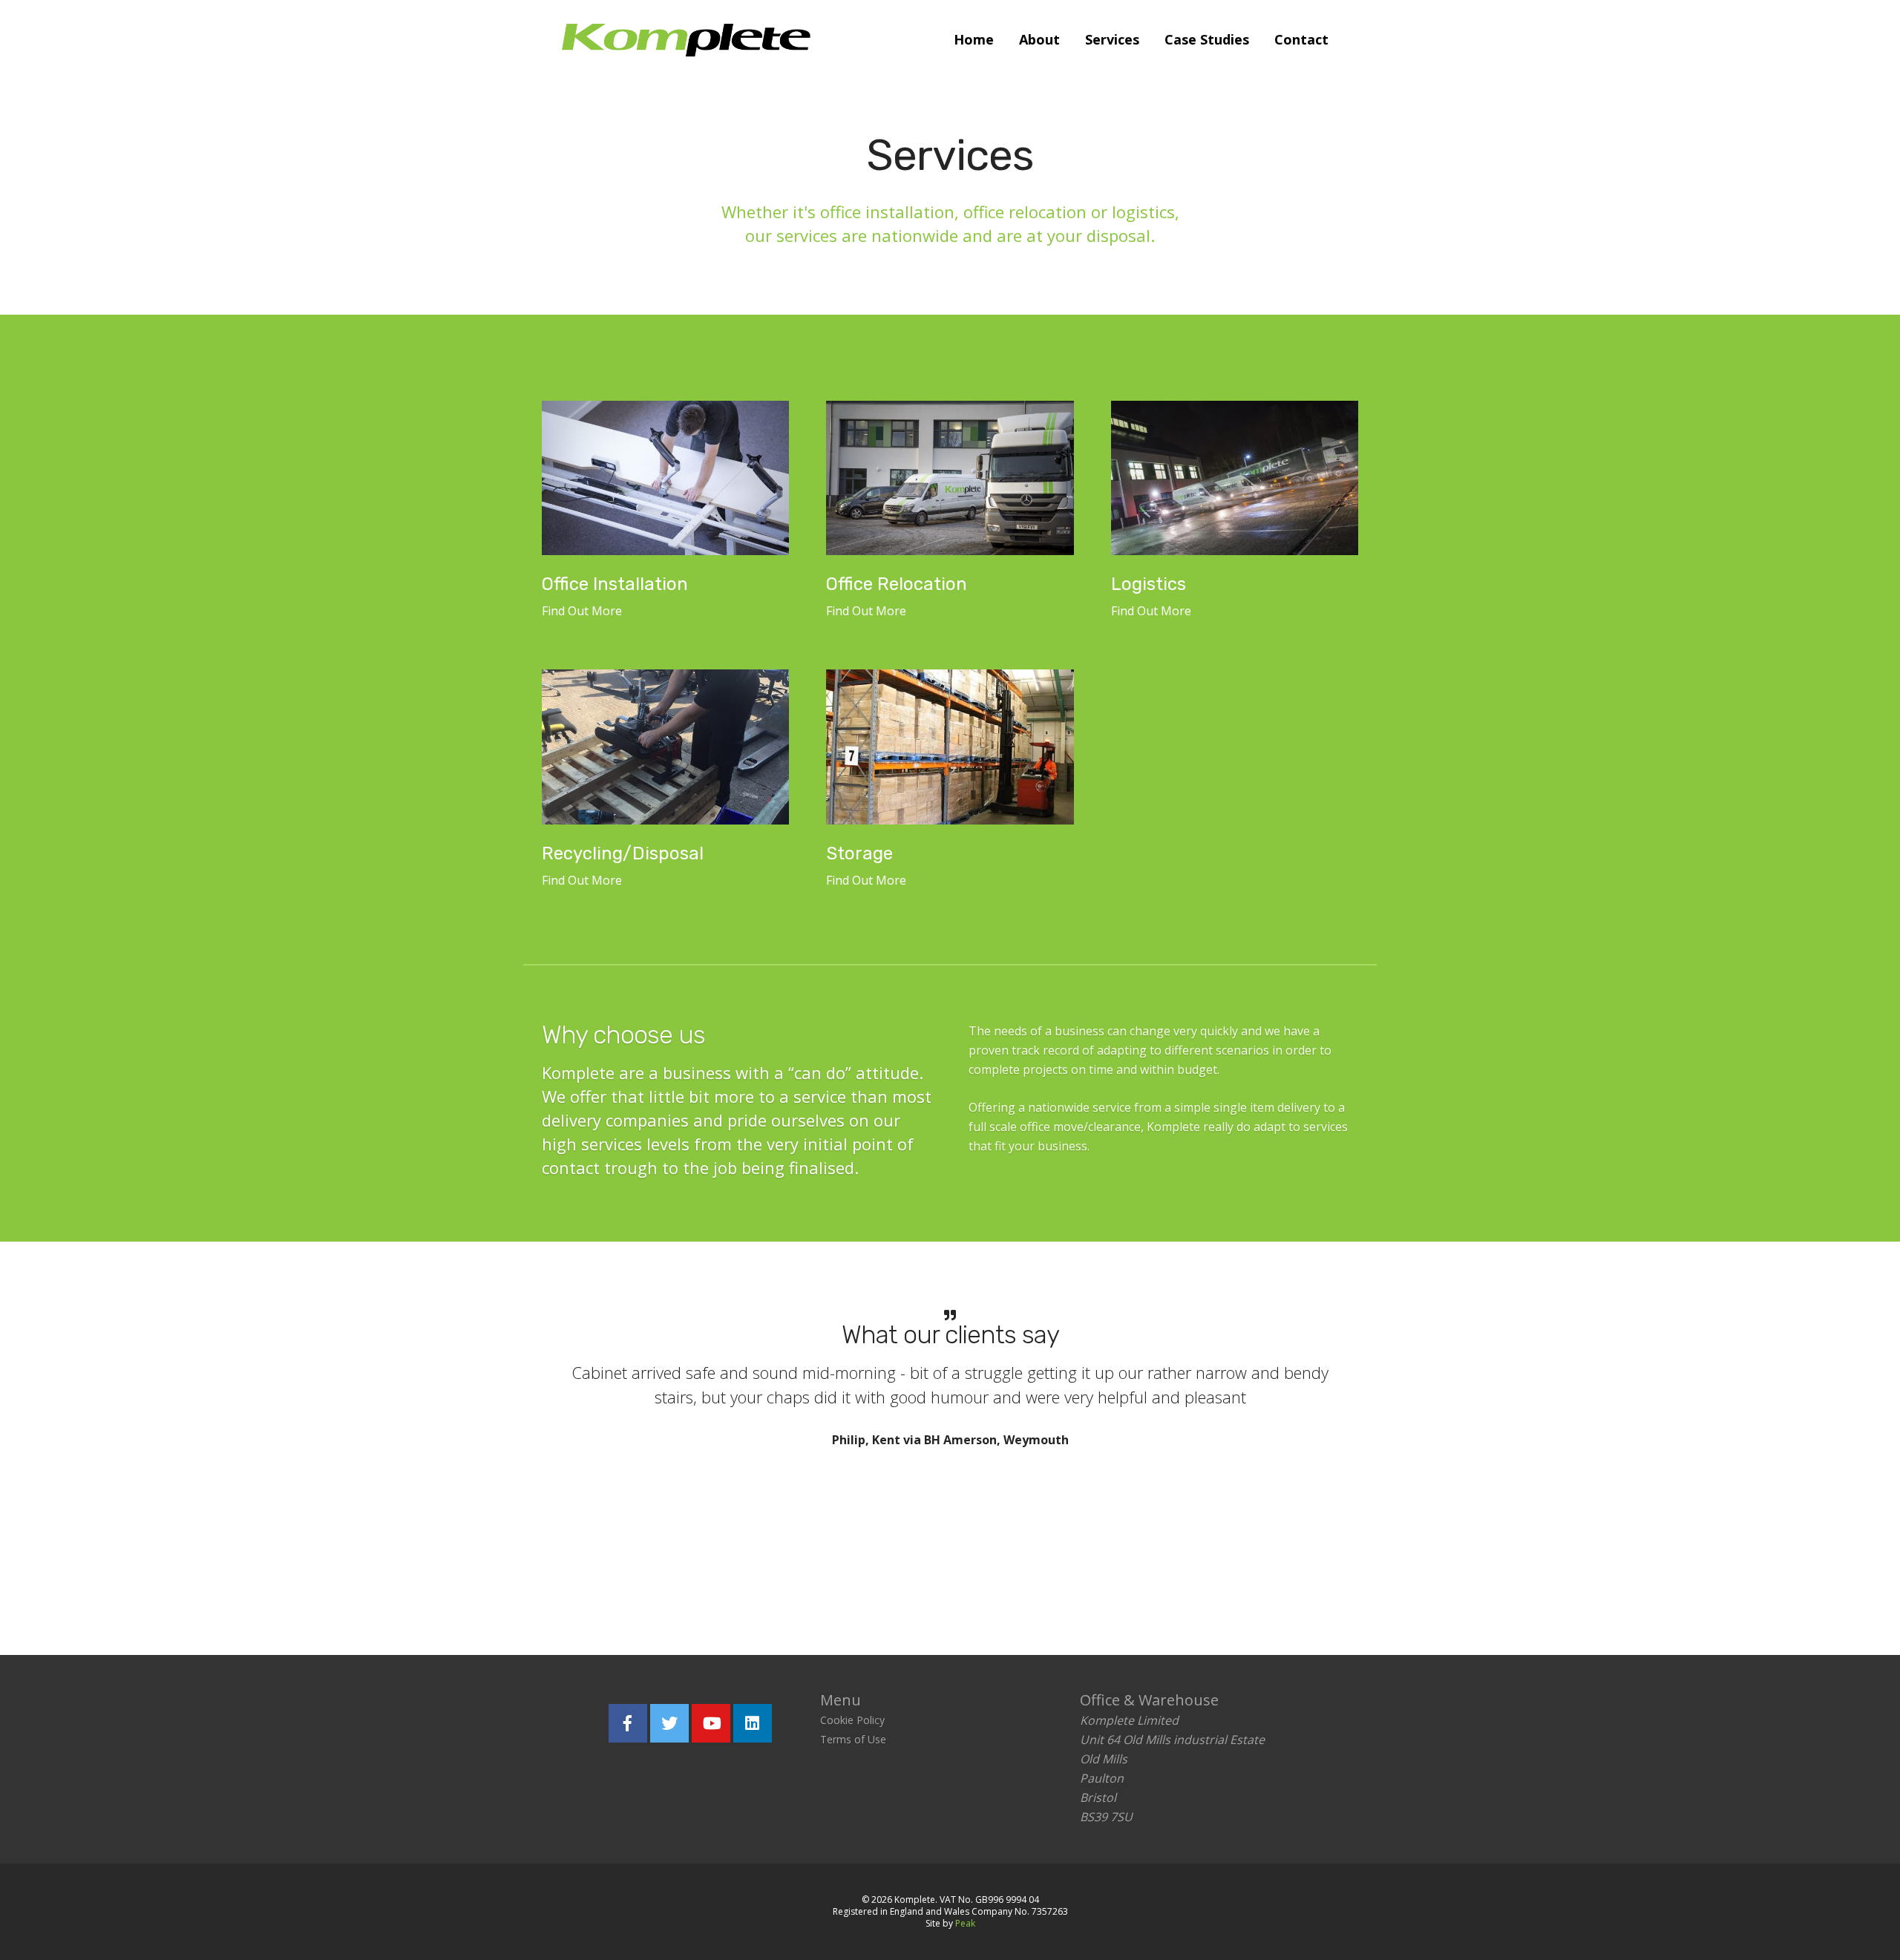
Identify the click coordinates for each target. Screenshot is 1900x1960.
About (1039, 39)
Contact (1301, 39)
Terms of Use (853, 1739)
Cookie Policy (852, 1720)
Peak (965, 1923)
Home (974, 39)
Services (1112, 39)
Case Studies (1207, 39)
